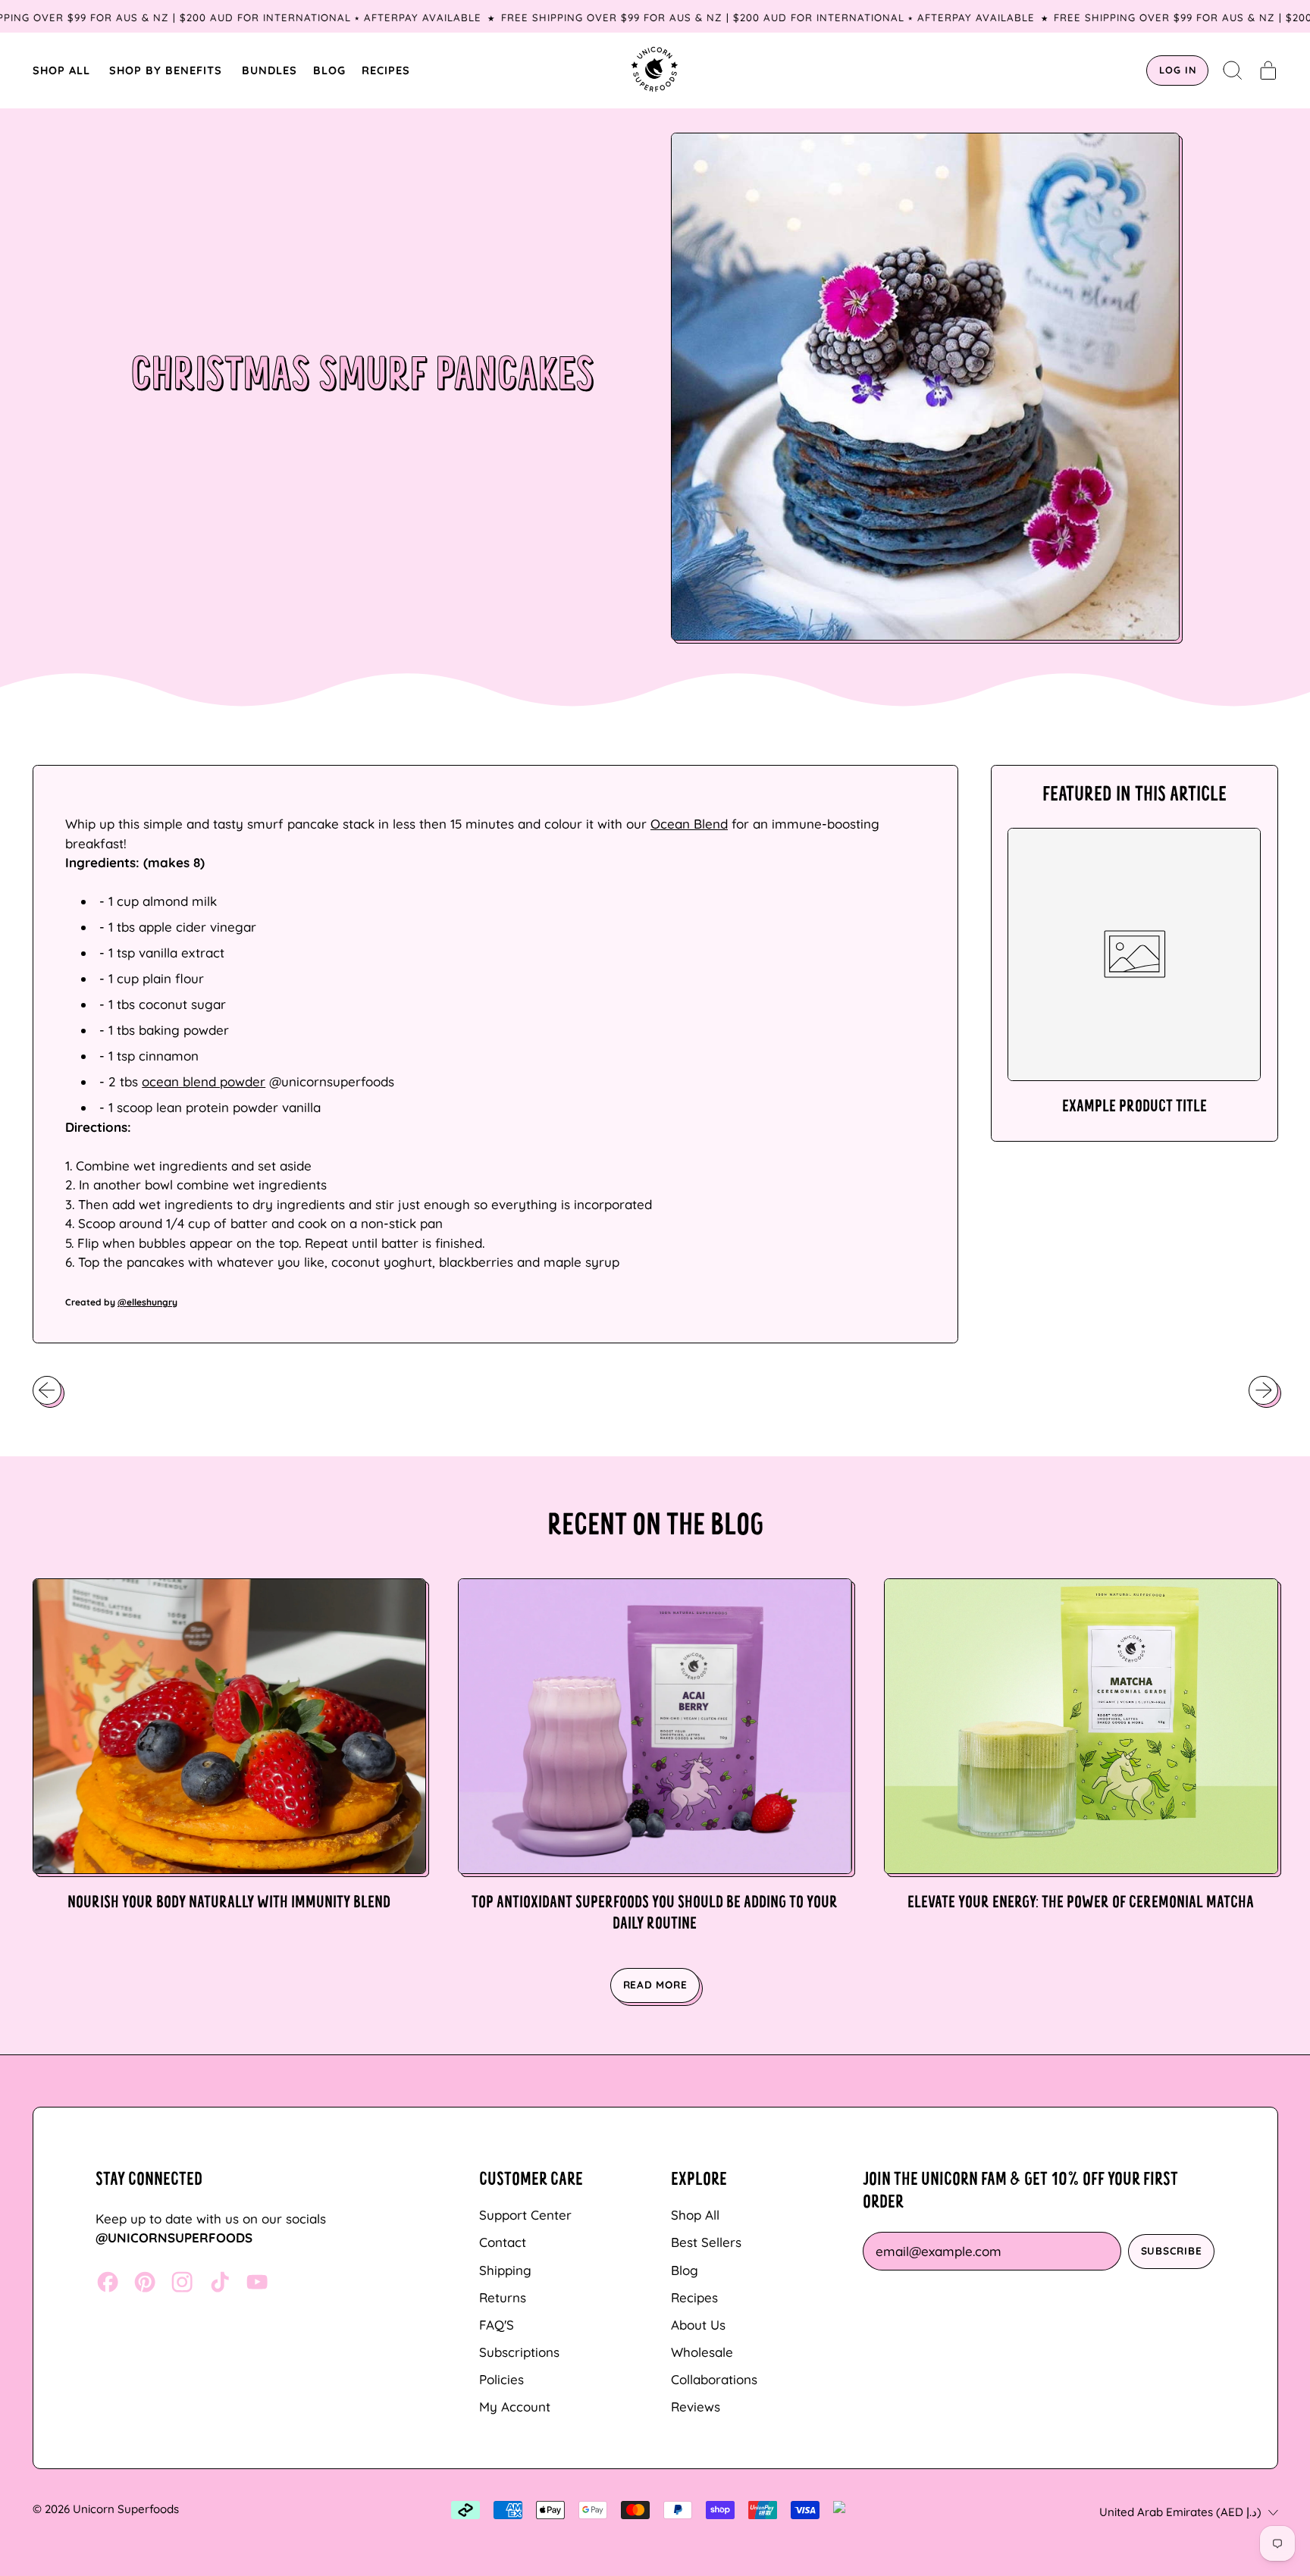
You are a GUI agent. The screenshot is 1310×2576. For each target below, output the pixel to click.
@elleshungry (147, 1302)
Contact (503, 2242)
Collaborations (714, 2379)
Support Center (525, 2215)
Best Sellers (706, 2242)
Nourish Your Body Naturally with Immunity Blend (229, 1903)
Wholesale (702, 2352)
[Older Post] (47, 1390)
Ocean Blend (689, 824)
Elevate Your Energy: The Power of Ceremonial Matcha (1081, 1903)
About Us (698, 2325)
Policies (501, 2379)
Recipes (694, 2297)
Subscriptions (519, 2352)
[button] (1233, 71)
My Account (515, 2407)
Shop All (695, 2215)
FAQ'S (497, 2325)
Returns (503, 2297)
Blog (685, 2270)
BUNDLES (270, 70)
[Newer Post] (1263, 1390)
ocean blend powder (204, 1081)
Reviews (696, 2407)
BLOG (329, 70)
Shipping (505, 2270)
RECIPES (386, 70)
